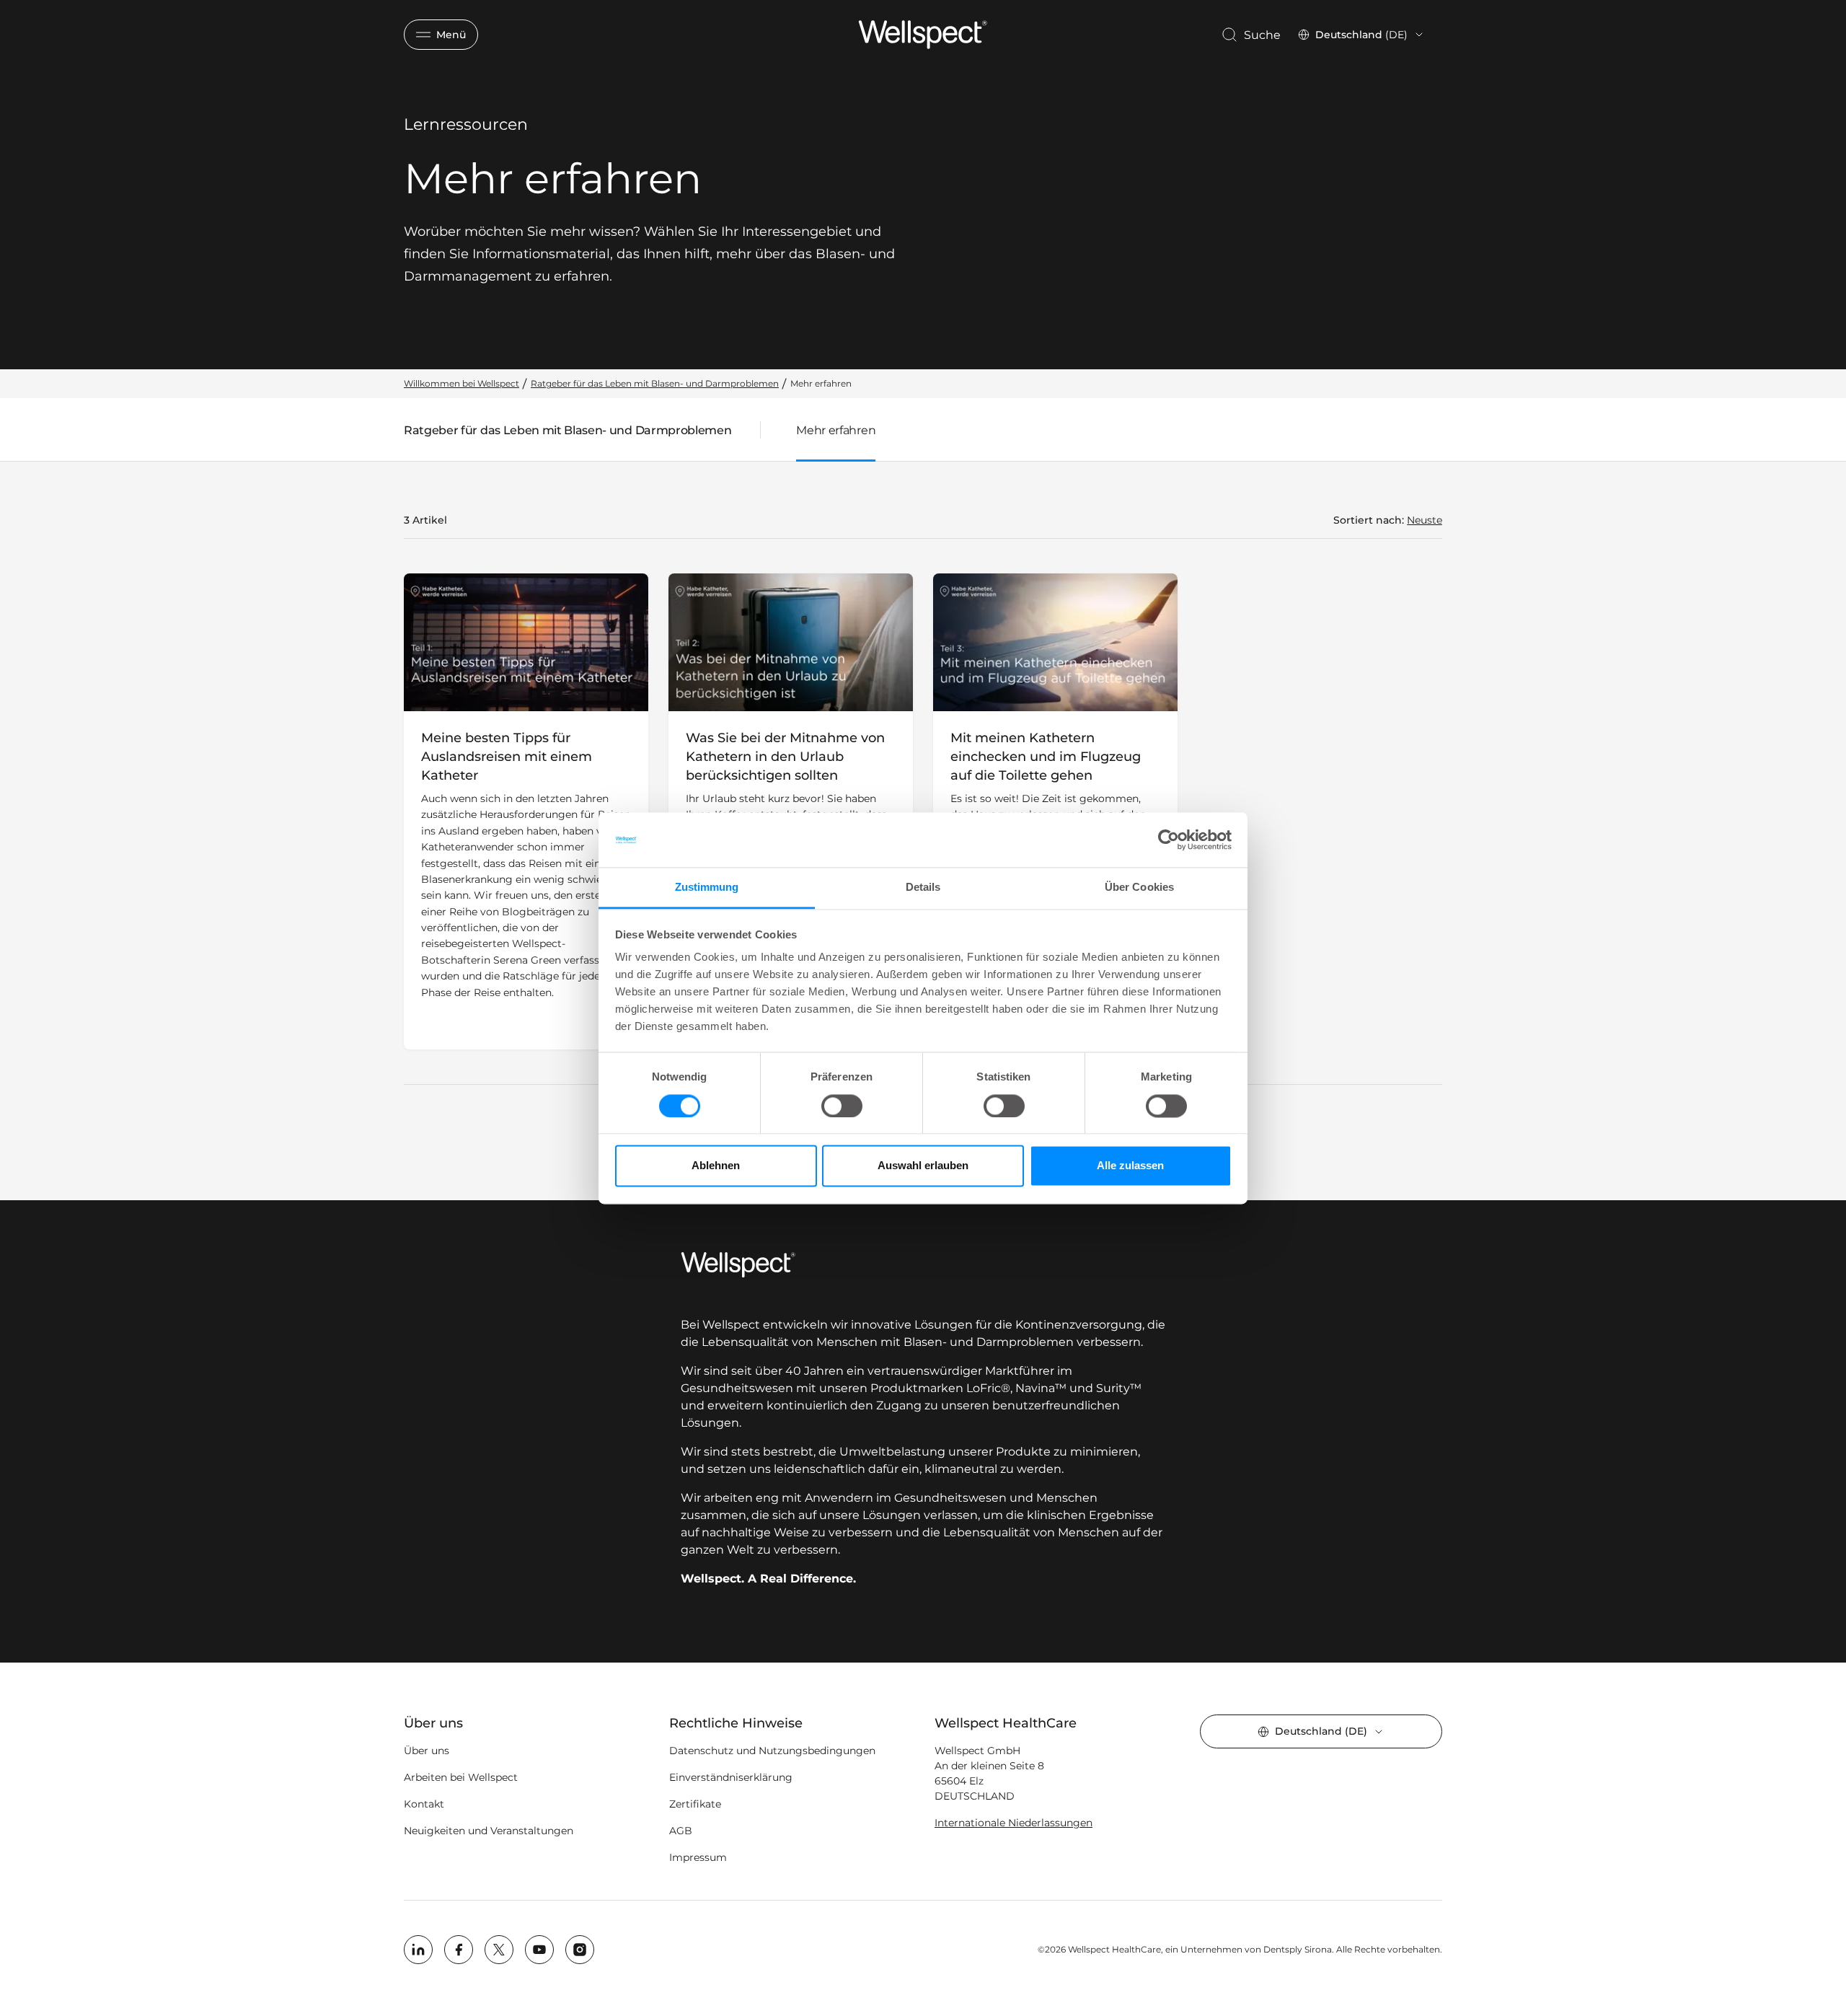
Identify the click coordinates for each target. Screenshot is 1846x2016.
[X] (499, 1950)
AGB (681, 1831)
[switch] (842, 1106)
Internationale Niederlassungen (1013, 1823)
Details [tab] (923, 888)
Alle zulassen (1130, 1166)
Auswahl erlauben (923, 1166)
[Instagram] (580, 1950)
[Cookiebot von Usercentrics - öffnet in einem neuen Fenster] (1169, 840)
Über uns (427, 1751)
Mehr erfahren (836, 430)
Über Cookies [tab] (1139, 888)
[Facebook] (459, 1950)
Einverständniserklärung (731, 1777)
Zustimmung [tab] (707, 888)
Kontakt (424, 1804)
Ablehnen (716, 1166)
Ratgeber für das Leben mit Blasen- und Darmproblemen (568, 433)
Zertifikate (695, 1804)
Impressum (698, 1857)
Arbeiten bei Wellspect (461, 1777)
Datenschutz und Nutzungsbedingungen (772, 1751)
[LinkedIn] (418, 1950)
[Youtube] (539, 1950)
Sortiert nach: (1369, 520)
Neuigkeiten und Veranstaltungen (489, 1831)
